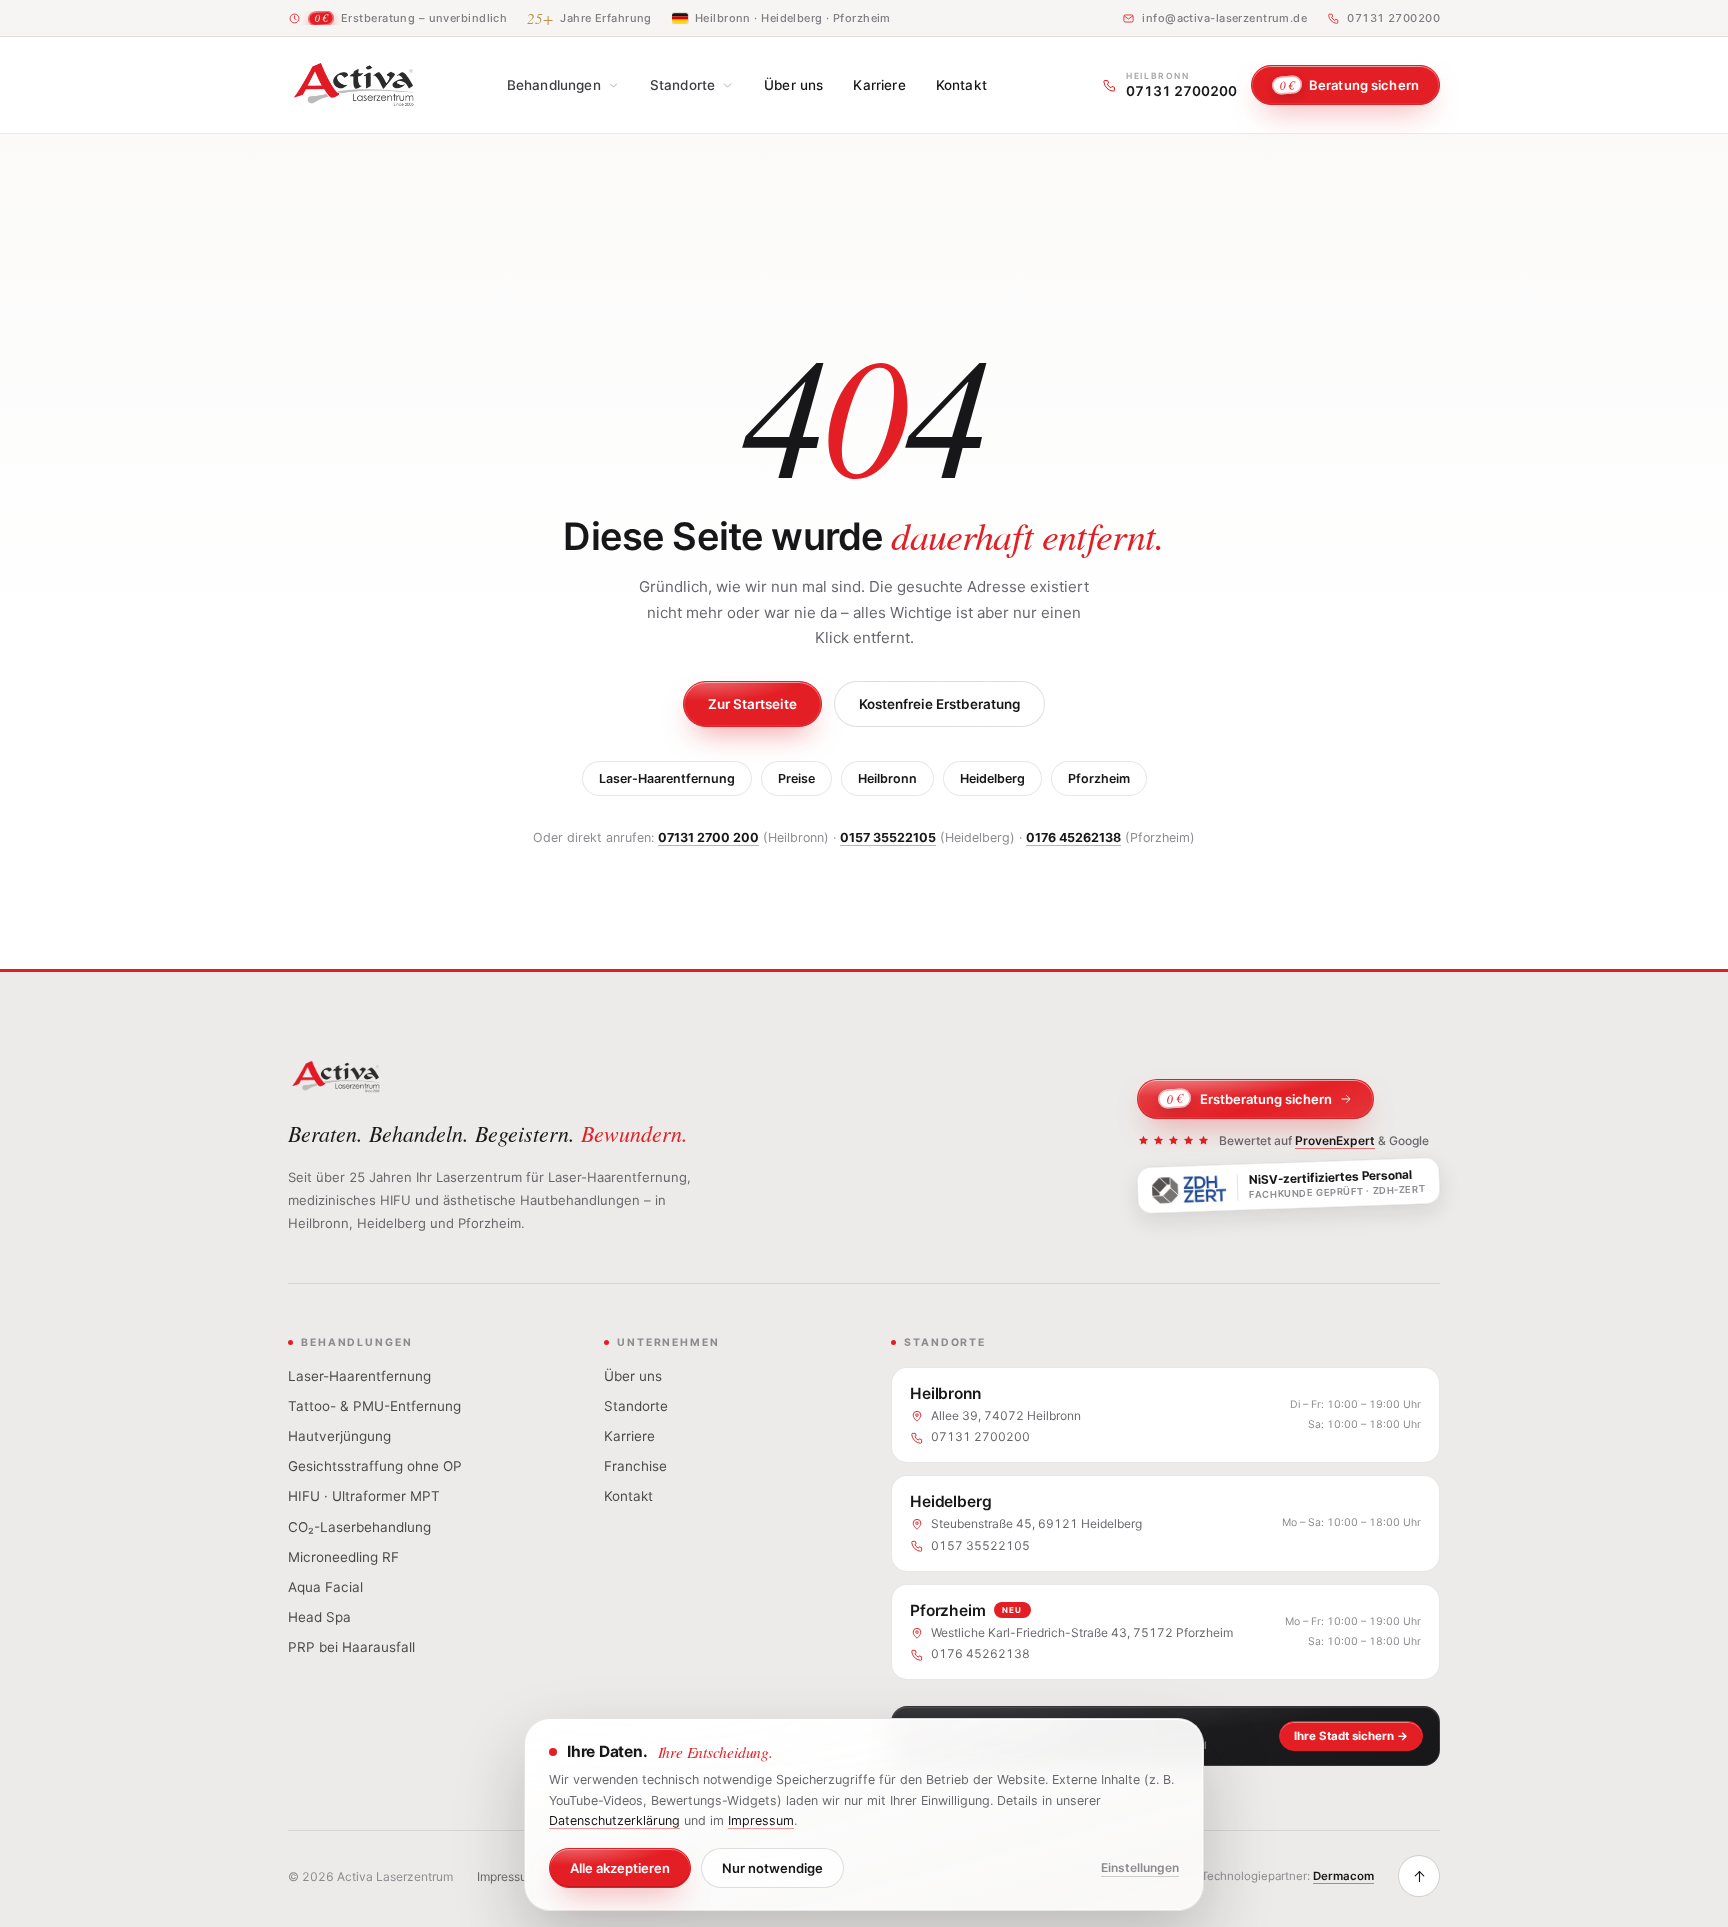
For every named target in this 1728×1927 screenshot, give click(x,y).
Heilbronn (887, 778)
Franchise (635, 1466)
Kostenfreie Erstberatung (939, 704)
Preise (796, 778)
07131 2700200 (1393, 18)
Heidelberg (992, 778)
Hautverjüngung (339, 1436)
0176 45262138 (1073, 837)
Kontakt (961, 85)
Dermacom (1343, 1876)
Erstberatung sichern (1250, 1098)
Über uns (793, 85)
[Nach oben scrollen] (1419, 1876)
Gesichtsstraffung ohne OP (375, 1466)
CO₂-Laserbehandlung (359, 1527)
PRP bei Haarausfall (351, 1647)
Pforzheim (1099, 778)
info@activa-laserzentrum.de (1224, 18)
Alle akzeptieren (620, 1868)
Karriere (879, 85)
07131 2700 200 (708, 837)
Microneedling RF (343, 1557)
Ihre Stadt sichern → (1351, 1736)
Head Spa (319, 1617)
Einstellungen (1140, 1867)
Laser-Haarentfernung (667, 778)
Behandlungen (554, 85)
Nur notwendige (772, 1868)
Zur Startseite (752, 704)
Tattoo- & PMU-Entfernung (374, 1406)
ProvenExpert (1335, 1140)
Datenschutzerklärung (614, 1820)
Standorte (682, 85)
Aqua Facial (325, 1587)
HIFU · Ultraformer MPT (364, 1496)
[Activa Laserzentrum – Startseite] (354, 85)
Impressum (507, 1876)
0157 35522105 (888, 837)
